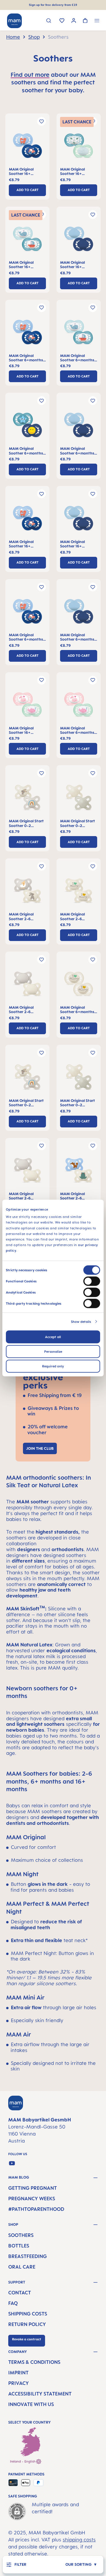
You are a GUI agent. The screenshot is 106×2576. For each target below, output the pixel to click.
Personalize (53, 1351)
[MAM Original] (27, 147)
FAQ (13, 2303)
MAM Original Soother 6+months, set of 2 (26, 358)
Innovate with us (31, 2404)
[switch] (92, 1281)
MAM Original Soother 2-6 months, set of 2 (24, 917)
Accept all (53, 1337)
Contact (20, 2293)
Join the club (40, 1448)
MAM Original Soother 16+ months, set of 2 (24, 172)
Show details (81, 1321)
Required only (53, 1366)
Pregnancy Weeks (32, 2199)
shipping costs (79, 2540)
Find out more (30, 75)
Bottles (19, 2246)
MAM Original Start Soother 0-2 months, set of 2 (26, 823)
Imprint (18, 2373)
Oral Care (22, 2267)
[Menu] (97, 21)
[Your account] (74, 21)
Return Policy (27, 2324)
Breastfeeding (28, 2256)
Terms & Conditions (34, 2362)
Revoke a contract (27, 2339)
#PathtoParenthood (36, 2209)
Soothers (21, 2235)
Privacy (19, 2383)
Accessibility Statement (40, 2394)
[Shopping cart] (85, 21)
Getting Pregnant (33, 2188)
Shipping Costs (28, 2314)
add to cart (28, 190)
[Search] (49, 21)
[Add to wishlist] (42, 121)
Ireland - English (23, 2461)
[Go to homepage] (14, 21)
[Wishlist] (62, 21)
